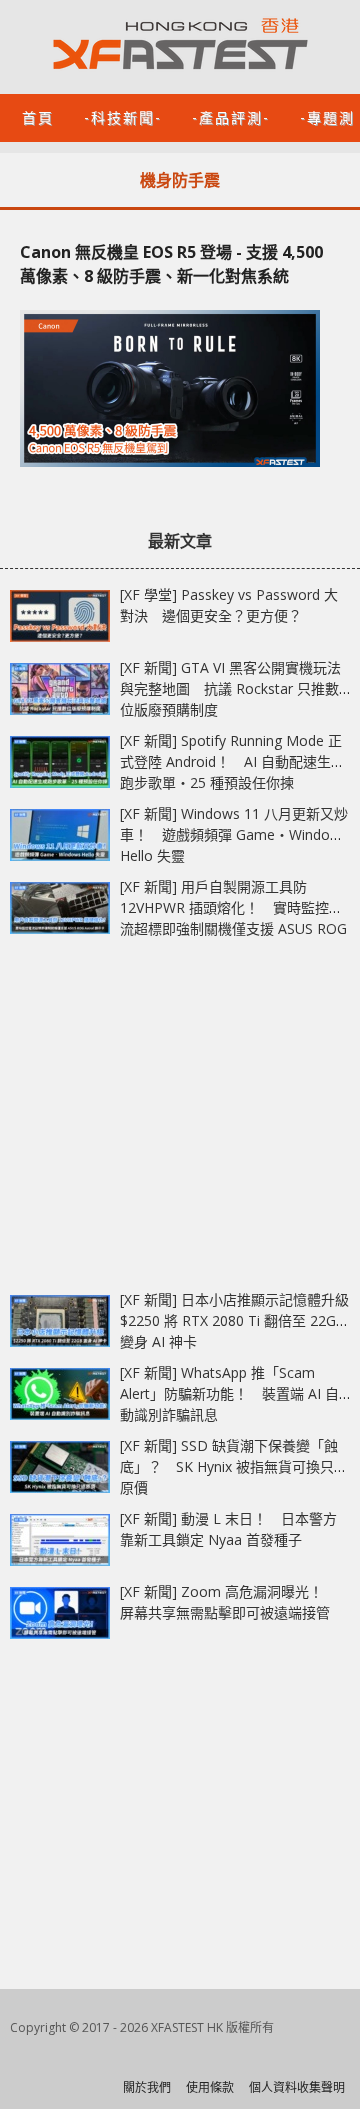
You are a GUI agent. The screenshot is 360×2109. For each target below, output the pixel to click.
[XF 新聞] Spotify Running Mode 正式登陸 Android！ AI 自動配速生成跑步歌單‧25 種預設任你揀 (232, 761)
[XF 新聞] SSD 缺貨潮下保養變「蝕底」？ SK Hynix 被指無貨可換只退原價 (234, 1466)
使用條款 (210, 2087)
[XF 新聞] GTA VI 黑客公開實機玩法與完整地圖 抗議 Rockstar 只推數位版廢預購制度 (230, 688)
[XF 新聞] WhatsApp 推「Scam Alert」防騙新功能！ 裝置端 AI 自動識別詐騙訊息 (229, 1393)
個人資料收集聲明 (297, 2087)
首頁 (38, 116)
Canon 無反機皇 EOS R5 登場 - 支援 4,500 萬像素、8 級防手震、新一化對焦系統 (171, 264)
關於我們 (147, 2087)
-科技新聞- (123, 116)
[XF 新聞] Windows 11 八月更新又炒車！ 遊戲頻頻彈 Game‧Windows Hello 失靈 (234, 834)
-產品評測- (231, 116)
